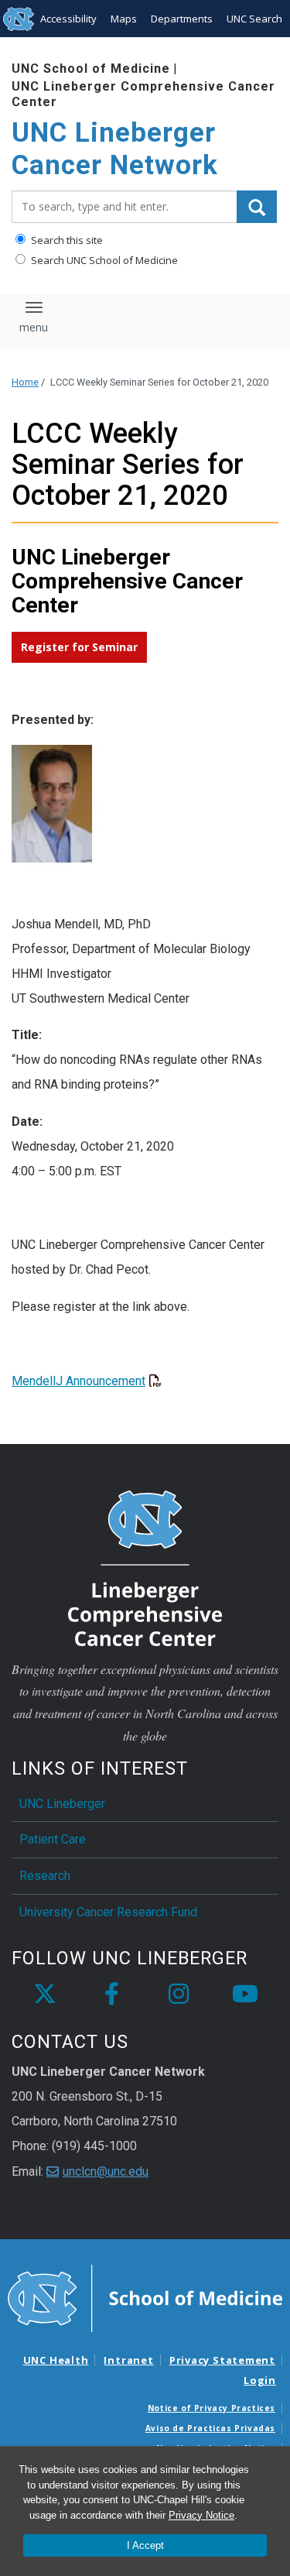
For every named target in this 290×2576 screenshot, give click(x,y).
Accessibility (68, 19)
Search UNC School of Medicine (103, 260)
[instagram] (179, 1995)
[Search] (257, 207)
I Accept (145, 2545)
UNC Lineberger (62, 1804)
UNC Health (56, 2360)
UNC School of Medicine (91, 69)
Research (45, 1876)
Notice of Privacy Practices (212, 2408)
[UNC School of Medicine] (145, 2297)
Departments (182, 19)
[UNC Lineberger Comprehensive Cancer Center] (145, 1567)
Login (260, 2380)
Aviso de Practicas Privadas (210, 2428)
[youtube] (245, 1995)
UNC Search (254, 19)
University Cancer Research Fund (108, 1912)
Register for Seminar (79, 647)
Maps (124, 19)
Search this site (66, 240)
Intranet (128, 2360)
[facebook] (111, 1995)
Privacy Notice (201, 2515)
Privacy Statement (222, 2360)
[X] (45, 1995)
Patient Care (53, 1839)
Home (25, 382)
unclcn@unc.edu (106, 2171)
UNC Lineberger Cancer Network (115, 149)
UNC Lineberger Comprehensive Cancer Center (143, 94)
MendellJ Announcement (78, 1381)
